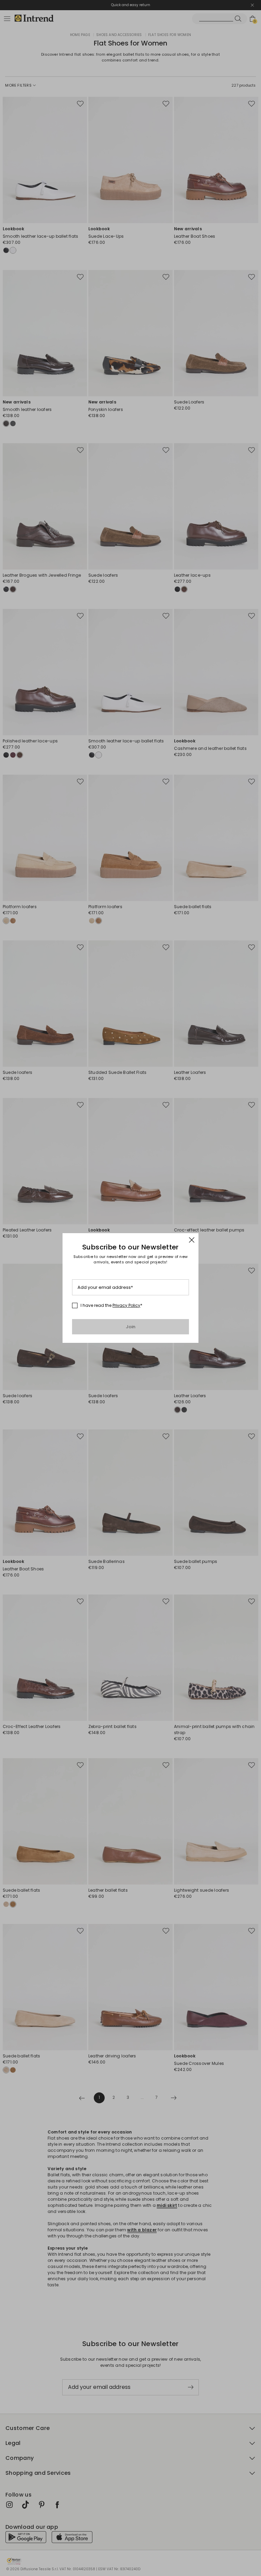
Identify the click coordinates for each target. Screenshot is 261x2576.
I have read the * (111, 1305)
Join (131, 1327)
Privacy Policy (126, 1305)
